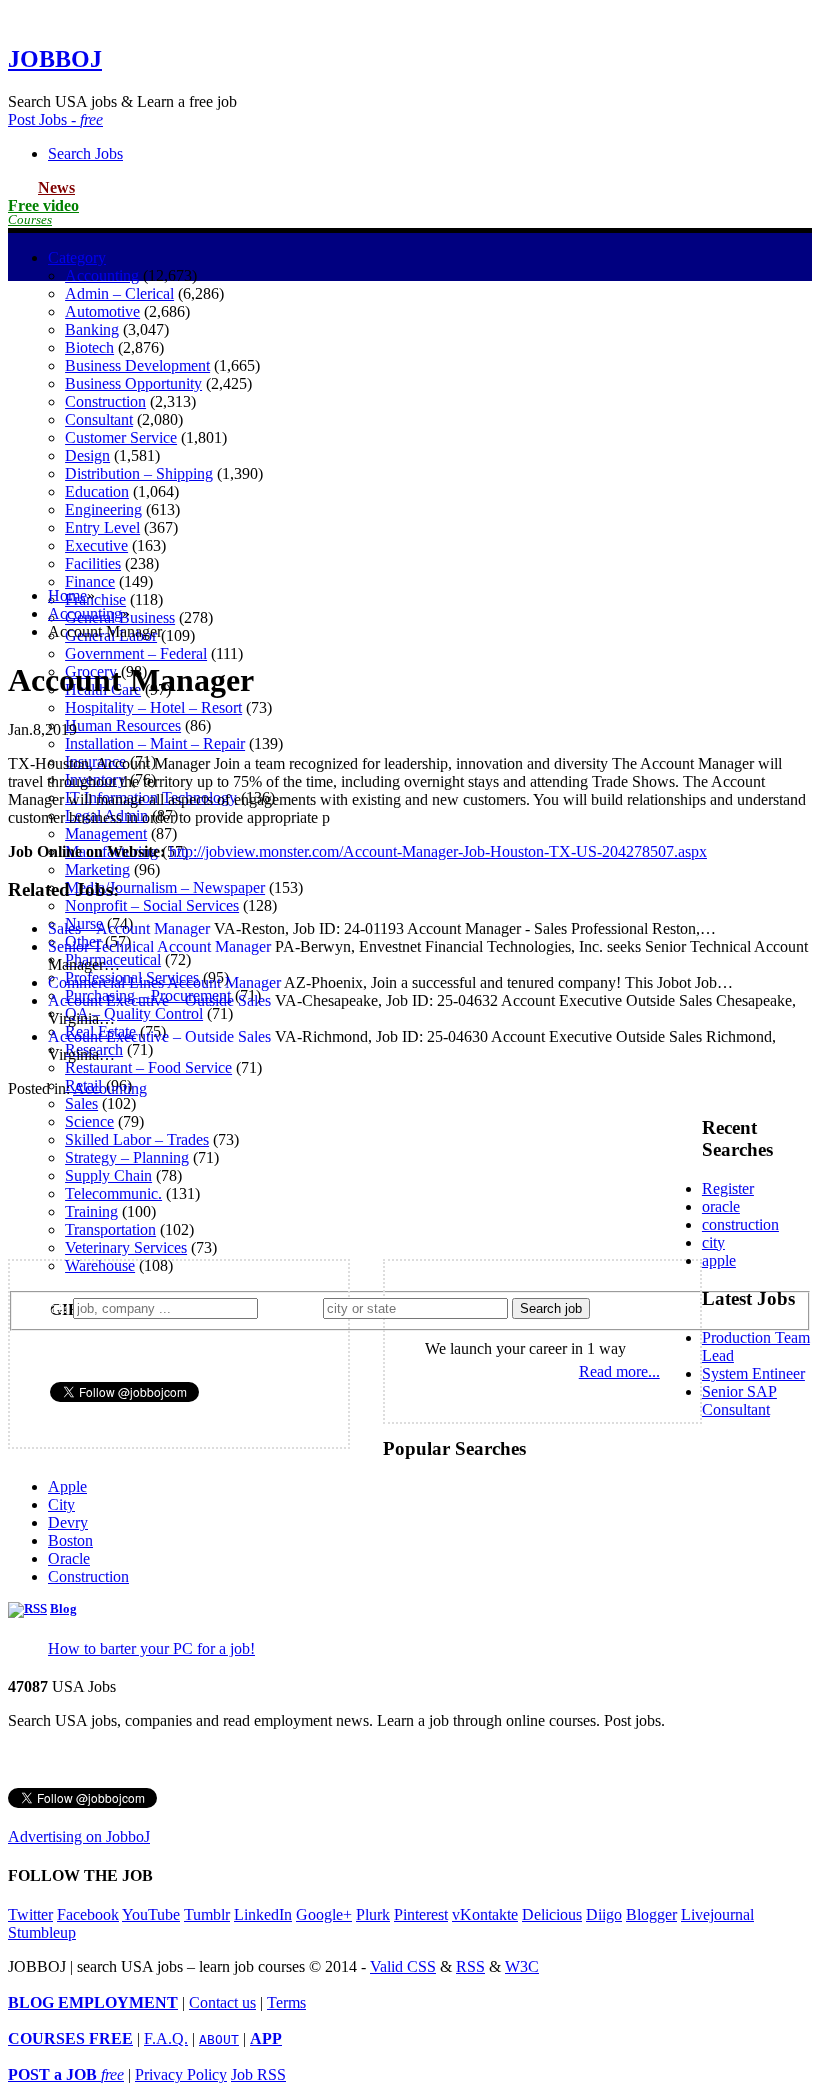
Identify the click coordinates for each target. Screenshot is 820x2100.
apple (719, 1260)
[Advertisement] (410, 431)
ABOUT (219, 2039)
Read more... (619, 1371)
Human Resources (123, 725)
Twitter (30, 1914)
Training (91, 1211)
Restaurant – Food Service (148, 1067)
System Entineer (753, 1373)
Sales (81, 1103)
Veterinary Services (126, 1247)
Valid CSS (403, 1966)
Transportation (110, 1229)
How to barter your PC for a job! (151, 1648)
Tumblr (207, 1914)
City (61, 1504)
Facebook (88, 1914)
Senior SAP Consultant (739, 1400)
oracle (721, 1206)
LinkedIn (263, 1914)
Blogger (651, 1914)
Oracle (69, 1558)
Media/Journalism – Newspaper (165, 887)
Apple (67, 1486)
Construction (88, 1576)
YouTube (151, 1914)
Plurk (373, 1914)
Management (106, 833)
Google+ (324, 1914)
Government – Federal (136, 653)
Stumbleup (42, 1932)
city (713, 1242)
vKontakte (485, 1914)
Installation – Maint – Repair (155, 743)
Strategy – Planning (127, 1157)
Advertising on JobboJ (79, 1836)
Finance (90, 581)
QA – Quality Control (134, 1013)
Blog (63, 1609)
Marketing (97, 869)
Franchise (95, 599)
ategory (77, 257)
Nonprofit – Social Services (152, 905)
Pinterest (421, 1914)
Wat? (48, 1307)
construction (740, 1224)
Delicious (552, 1914)
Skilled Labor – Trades (137, 1139)
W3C (522, 1966)
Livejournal (717, 1914)
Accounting (102, 275)
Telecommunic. (113, 1193)
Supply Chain (108, 1175)
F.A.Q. (166, 2038)
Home (67, 595)
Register (728, 1188)
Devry (68, 1522)
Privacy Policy (181, 2074)
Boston (70, 1540)
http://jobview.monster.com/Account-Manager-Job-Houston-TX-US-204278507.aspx (438, 851)
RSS (470, 1966)
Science (89, 1121)
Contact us (222, 2002)
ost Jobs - (55, 119)
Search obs (85, 153)
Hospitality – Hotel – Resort (153, 707)
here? (294, 1307)
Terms (286, 2002)
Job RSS (258, 2074)
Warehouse (100, 1265)
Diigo (604, 1914)
